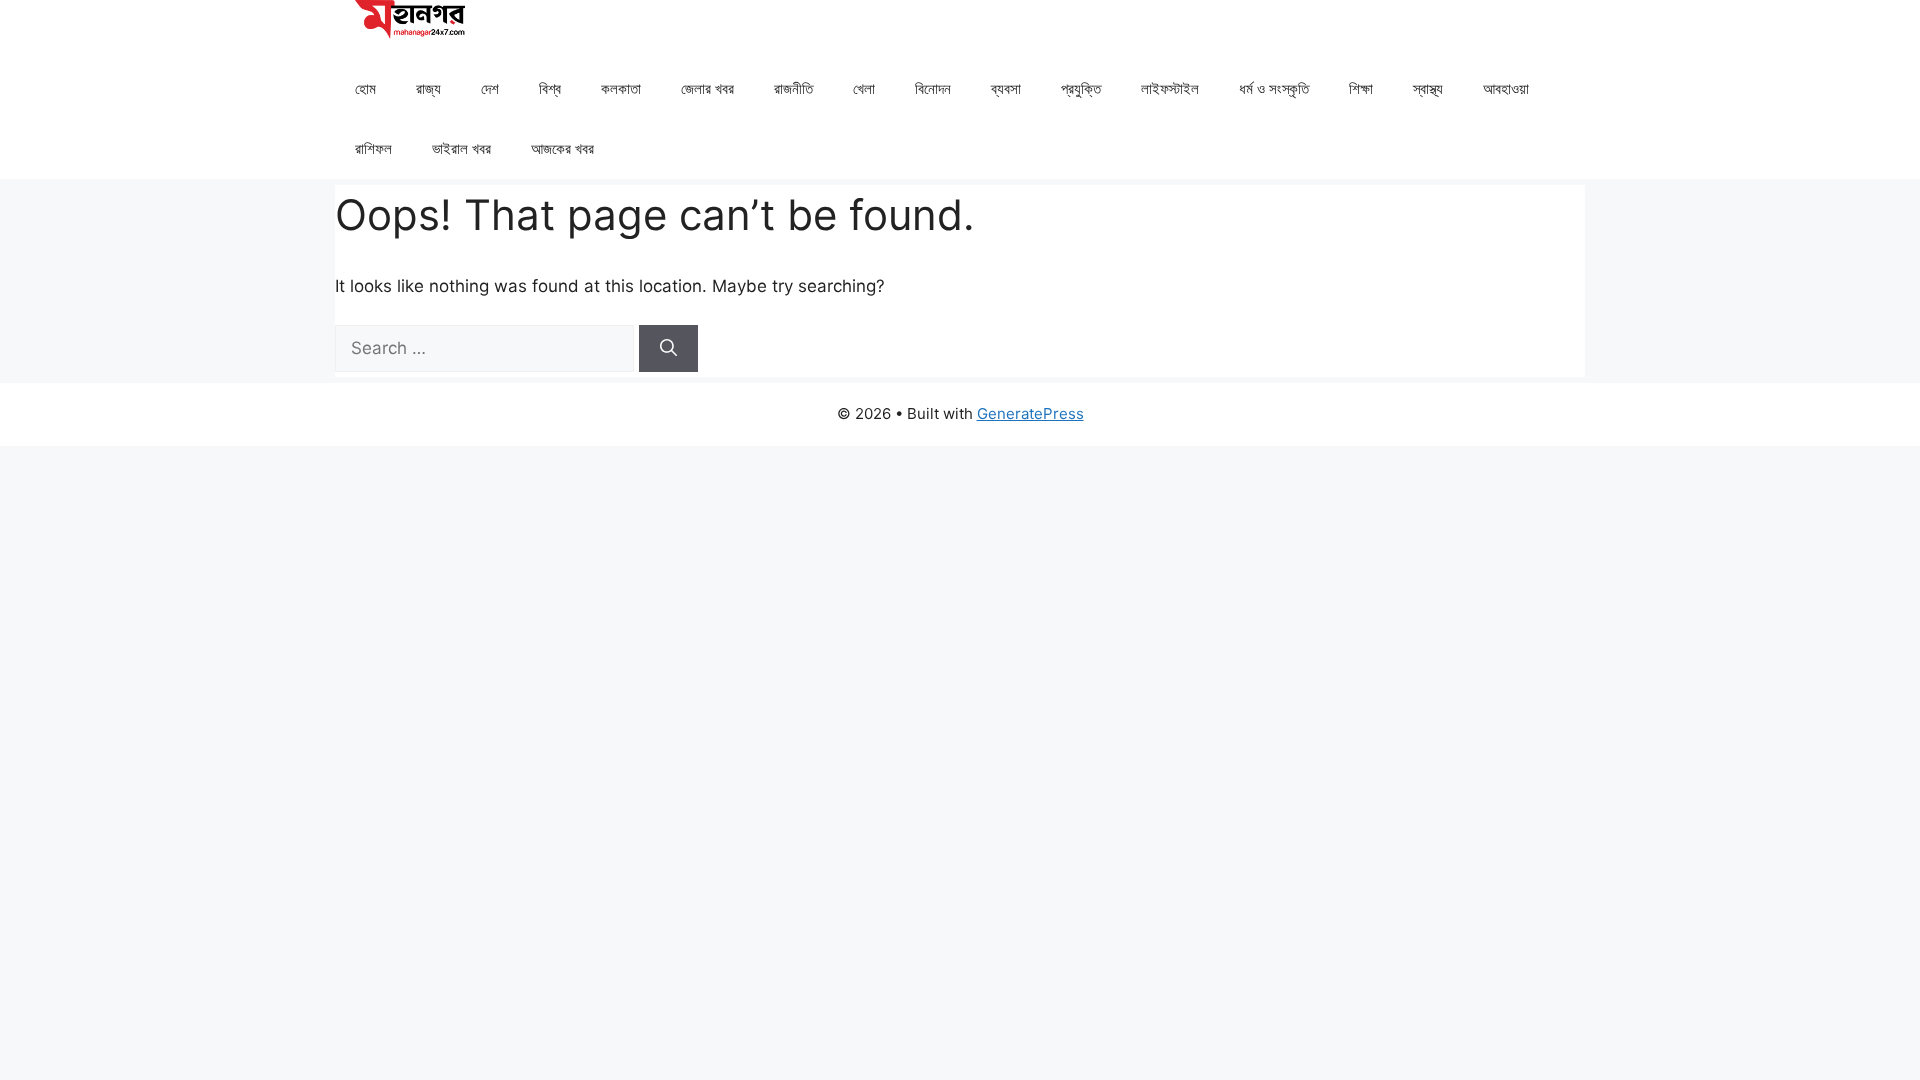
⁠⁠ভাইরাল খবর (461, 148)
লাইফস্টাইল (1170, 88)
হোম (365, 88)
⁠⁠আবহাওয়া (1506, 88)
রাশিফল (373, 148)
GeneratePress (1030, 413)
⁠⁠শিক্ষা (1361, 88)
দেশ (490, 88)
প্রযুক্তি (1081, 88)
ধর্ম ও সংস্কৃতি (1274, 88)
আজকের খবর (562, 148)
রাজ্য (428, 88)
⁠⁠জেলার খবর (707, 88)
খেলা (864, 88)
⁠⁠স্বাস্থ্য (1428, 88)
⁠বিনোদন (933, 88)
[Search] (668, 349)
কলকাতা (621, 88)
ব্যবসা (1006, 88)
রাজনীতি (793, 88)
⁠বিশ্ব (550, 88)
